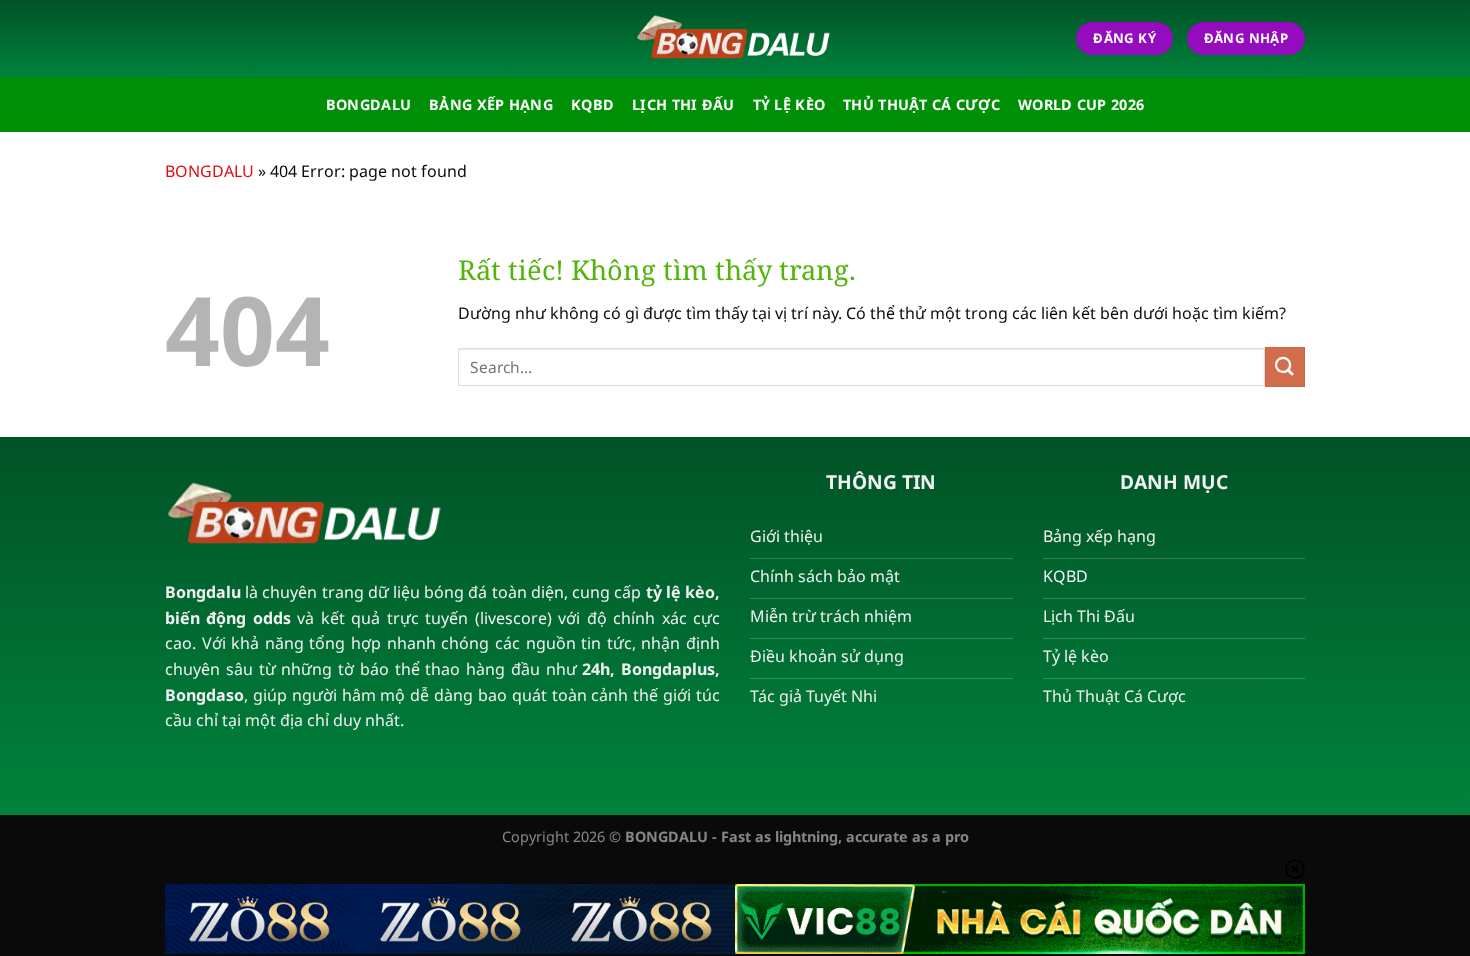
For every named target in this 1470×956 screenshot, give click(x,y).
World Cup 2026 (1081, 104)
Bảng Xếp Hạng (491, 104)
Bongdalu (368, 104)
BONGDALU (209, 171)
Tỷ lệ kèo (789, 104)
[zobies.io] (735, 38)
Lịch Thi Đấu (683, 104)
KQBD (592, 104)
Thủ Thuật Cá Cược (921, 104)
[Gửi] (1285, 366)
